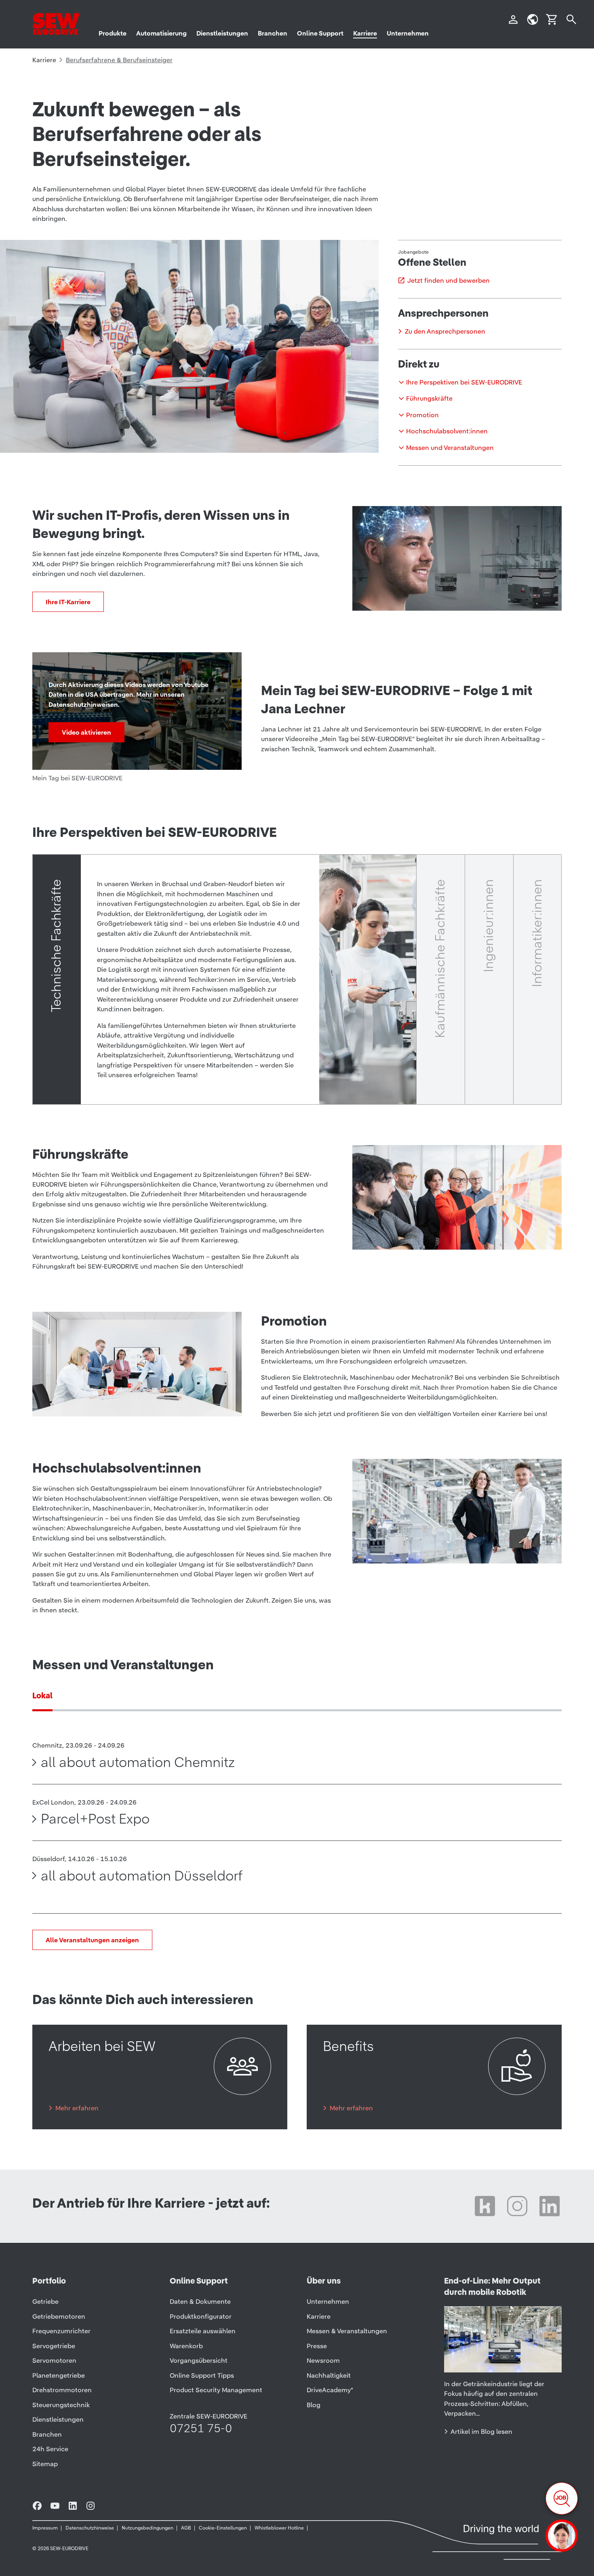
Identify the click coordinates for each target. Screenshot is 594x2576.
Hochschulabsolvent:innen (447, 431)
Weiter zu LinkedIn (550, 2206)
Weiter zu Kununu (485, 2206)
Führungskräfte (429, 398)
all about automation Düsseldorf (142, 1876)
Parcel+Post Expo (95, 1819)
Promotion (422, 415)
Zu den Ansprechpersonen (445, 331)
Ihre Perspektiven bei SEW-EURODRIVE (464, 382)
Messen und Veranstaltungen (450, 448)
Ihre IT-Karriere (68, 602)
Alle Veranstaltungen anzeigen (92, 1940)
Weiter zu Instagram (517, 2206)
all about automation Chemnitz (138, 1762)
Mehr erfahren (77, 2108)
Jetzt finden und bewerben (448, 280)
